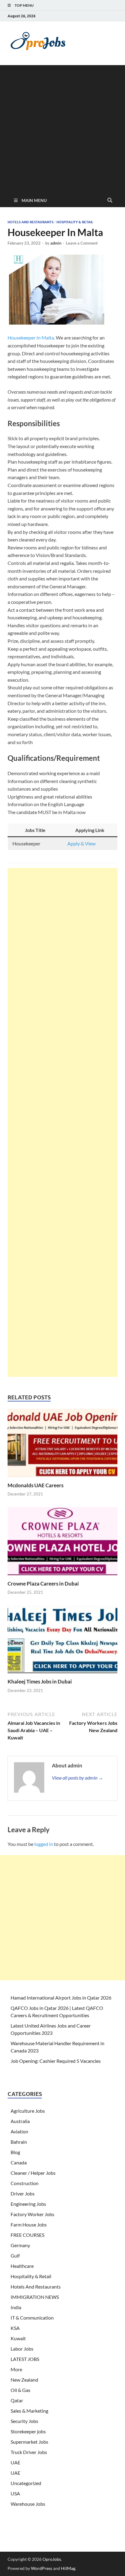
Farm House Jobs (29, 2224)
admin (56, 243)
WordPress (42, 2568)
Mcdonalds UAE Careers (35, 1485)
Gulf (15, 2256)
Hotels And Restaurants (30, 222)
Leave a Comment (82, 243)
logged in (44, 1844)
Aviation (19, 2131)
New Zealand (24, 2380)
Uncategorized (26, 2483)
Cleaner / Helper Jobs (33, 2173)
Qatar (17, 2400)
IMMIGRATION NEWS (35, 2297)
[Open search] (110, 200)
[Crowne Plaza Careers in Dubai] (62, 1543)
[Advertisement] (62, 128)
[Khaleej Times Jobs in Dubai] (62, 1641)
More (16, 2369)
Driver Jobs (23, 2193)
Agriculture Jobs (28, 2111)
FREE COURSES (27, 2235)
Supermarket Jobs (29, 2442)
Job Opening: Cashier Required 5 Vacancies (56, 2061)
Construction (25, 2183)
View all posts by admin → (78, 1778)
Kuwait (18, 2338)
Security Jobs (24, 2421)
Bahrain (19, 2142)
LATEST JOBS (25, 2359)
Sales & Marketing (29, 2411)
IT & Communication (32, 2318)
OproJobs (52, 2559)
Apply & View (81, 843)
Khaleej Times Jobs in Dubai (40, 1681)
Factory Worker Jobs (32, 2214)
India (16, 2307)
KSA (15, 2328)
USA (15, 2493)
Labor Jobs (22, 2349)
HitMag (68, 2568)
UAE (15, 2462)
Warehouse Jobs (28, 2504)
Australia (20, 2121)
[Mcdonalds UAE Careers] (62, 1445)
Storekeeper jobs (28, 2431)
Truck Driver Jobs (29, 2452)
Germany (20, 2245)
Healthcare (22, 2266)
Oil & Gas (20, 2390)
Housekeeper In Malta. (31, 338)
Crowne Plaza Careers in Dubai (43, 1584)
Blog (15, 2152)
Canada (19, 2162)
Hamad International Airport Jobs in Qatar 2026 (61, 1998)
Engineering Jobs (28, 2204)
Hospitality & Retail (75, 222)
